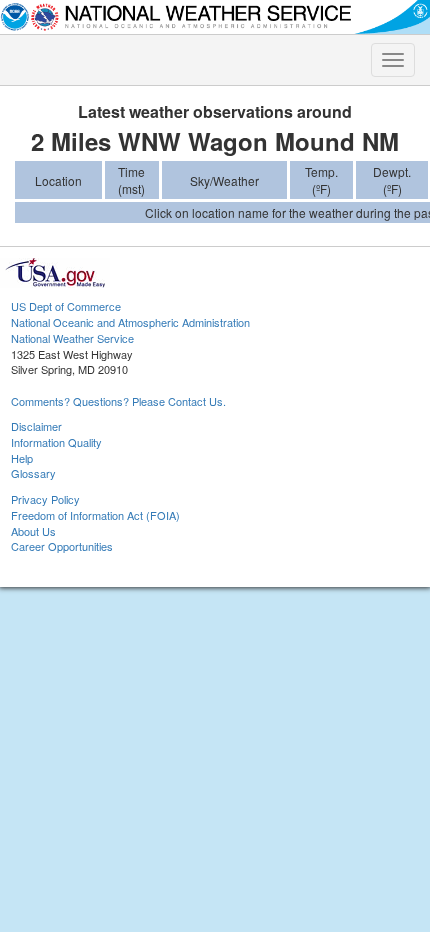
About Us (33, 531)
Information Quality (56, 442)
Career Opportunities (62, 546)
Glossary (33, 473)
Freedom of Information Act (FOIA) (95, 515)
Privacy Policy (45, 499)
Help (22, 458)
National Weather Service (72, 338)
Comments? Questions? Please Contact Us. (118, 401)
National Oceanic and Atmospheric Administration (130, 322)
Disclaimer (36, 426)
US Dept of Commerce (66, 306)
